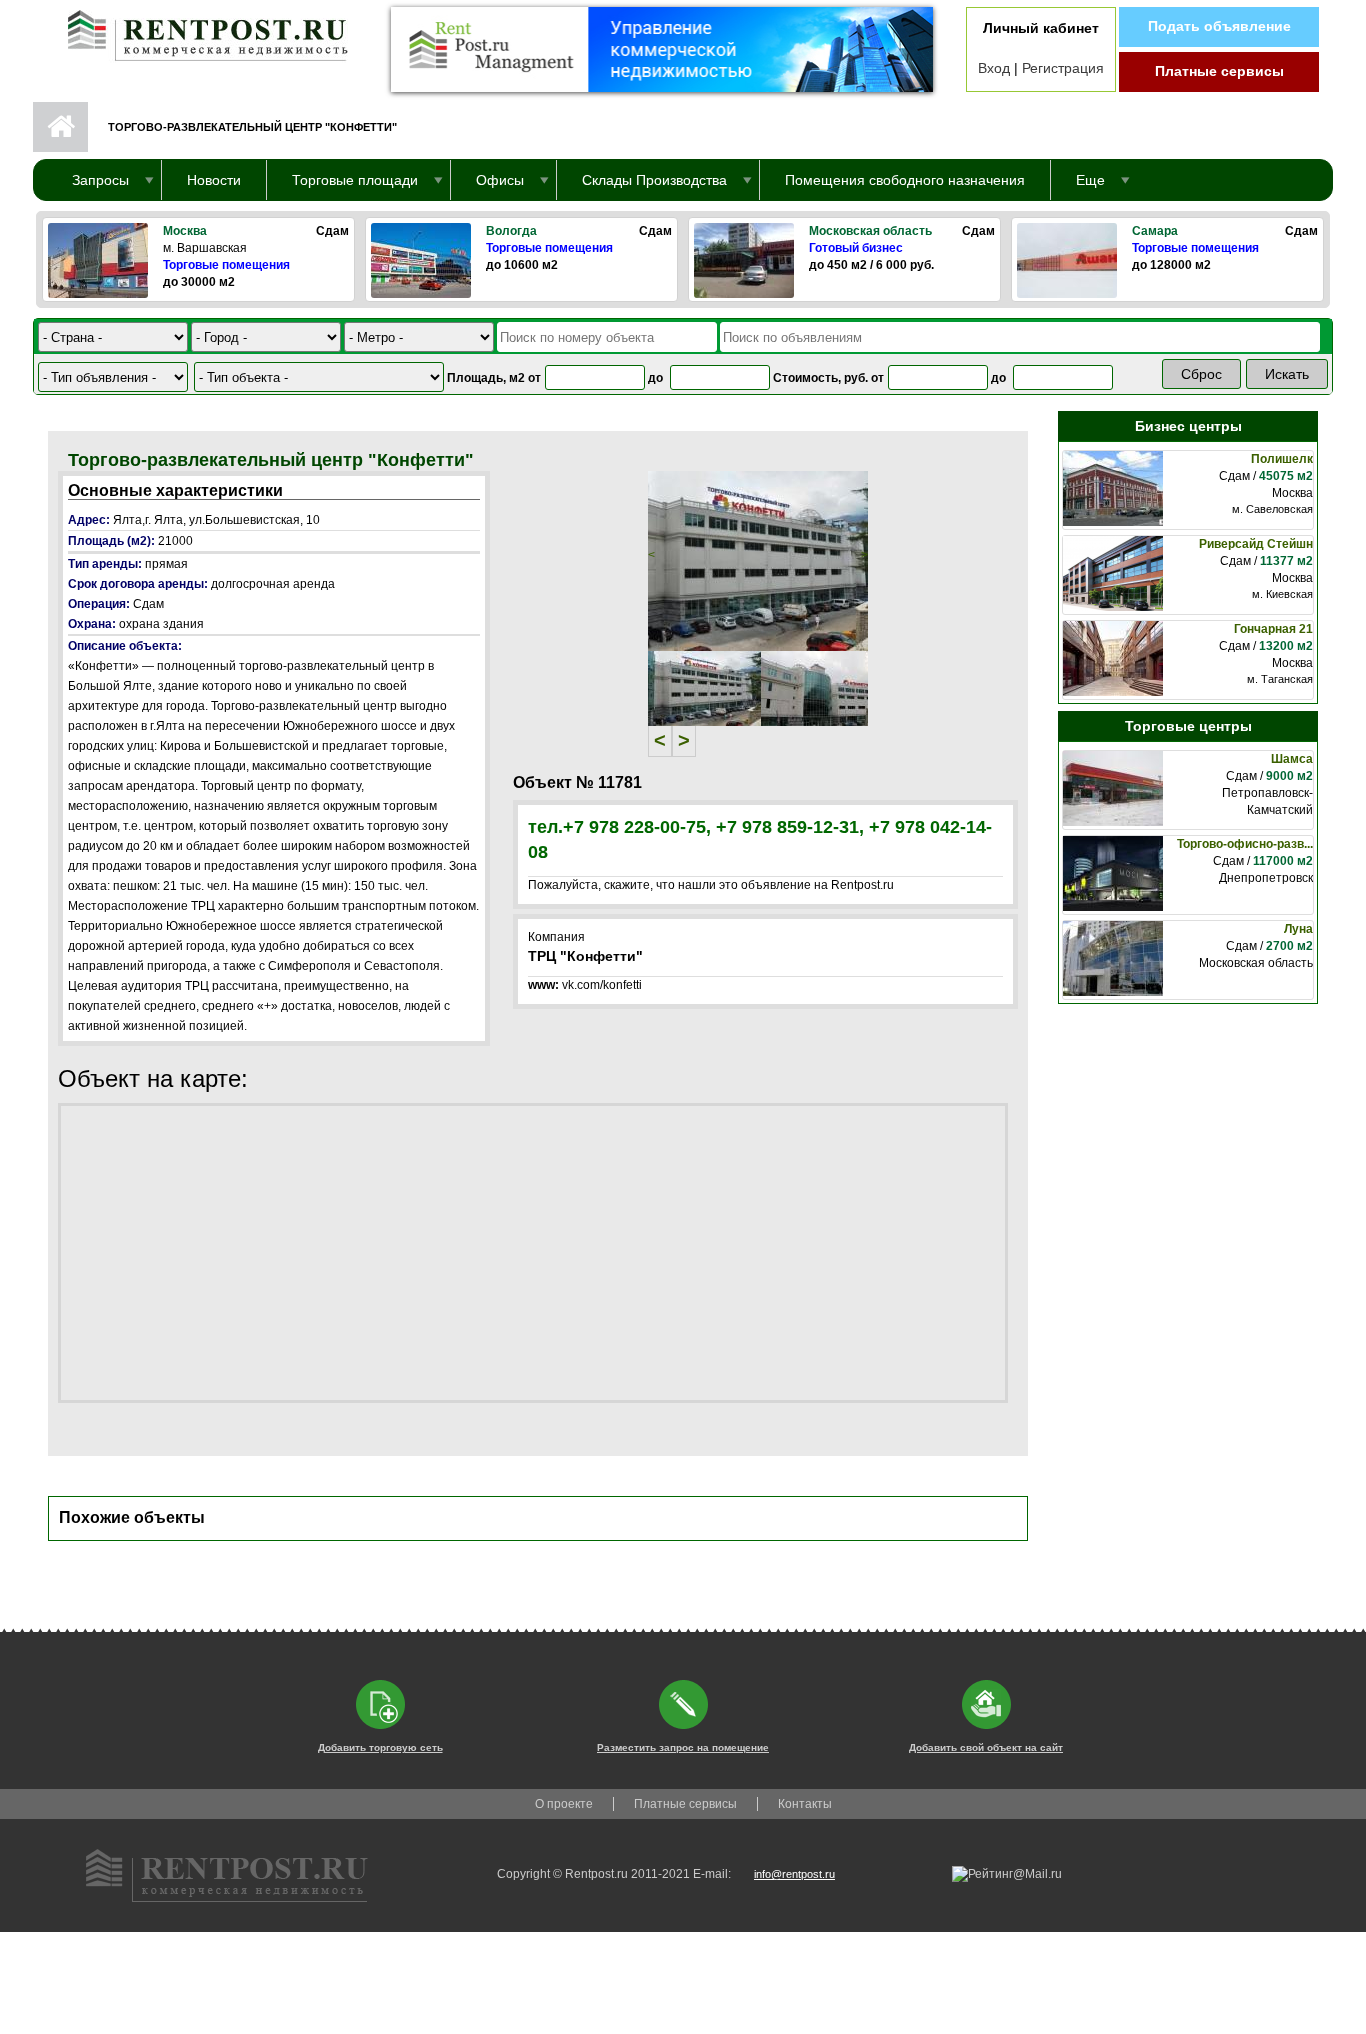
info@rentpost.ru (794, 1874)
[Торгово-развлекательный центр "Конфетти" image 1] (758, 560)
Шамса (1292, 759)
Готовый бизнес (856, 248)
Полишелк (1282, 459)
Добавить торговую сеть (380, 1747)
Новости (214, 180)
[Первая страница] (198, 31)
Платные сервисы (1219, 71)
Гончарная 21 (1273, 629)
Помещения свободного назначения (905, 180)
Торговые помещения (226, 265)
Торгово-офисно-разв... (1245, 844)
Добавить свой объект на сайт (986, 1747)
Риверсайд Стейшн (1256, 544)
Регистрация (1063, 68)
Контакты (805, 1804)
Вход (994, 68)
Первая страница (60, 127)
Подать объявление (1219, 26)
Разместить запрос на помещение (683, 1747)
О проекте (564, 1804)
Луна (1298, 929)
